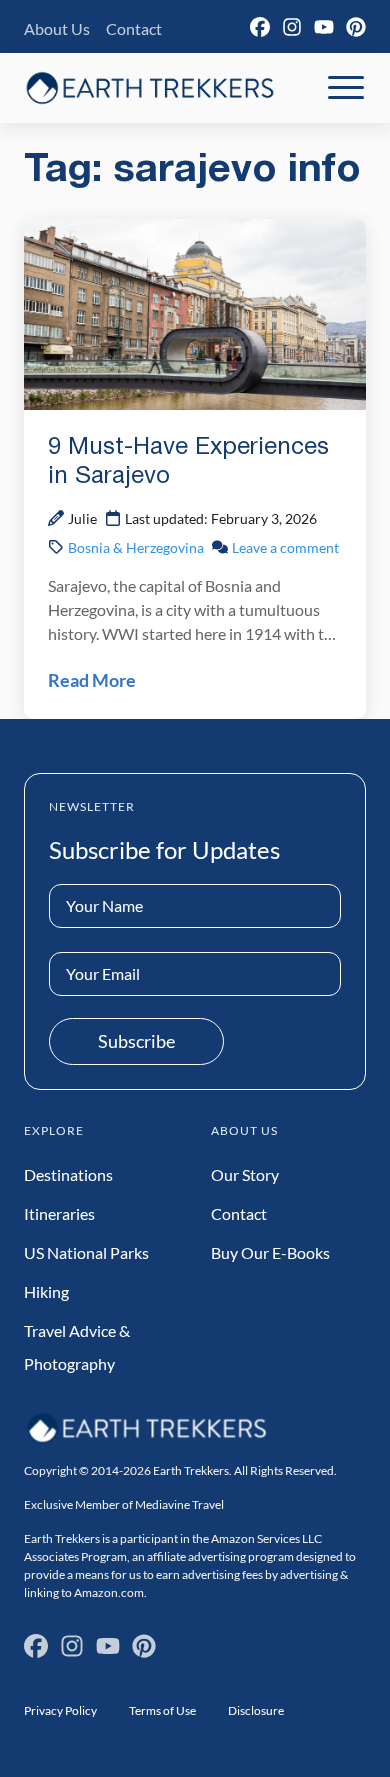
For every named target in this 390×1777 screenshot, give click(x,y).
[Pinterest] (356, 27)
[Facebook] (260, 27)
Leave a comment (285, 547)
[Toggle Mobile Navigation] (346, 88)
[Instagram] (292, 27)
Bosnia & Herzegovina (136, 547)
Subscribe (136, 1041)
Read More (92, 680)
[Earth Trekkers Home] (150, 87)
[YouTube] (324, 27)
